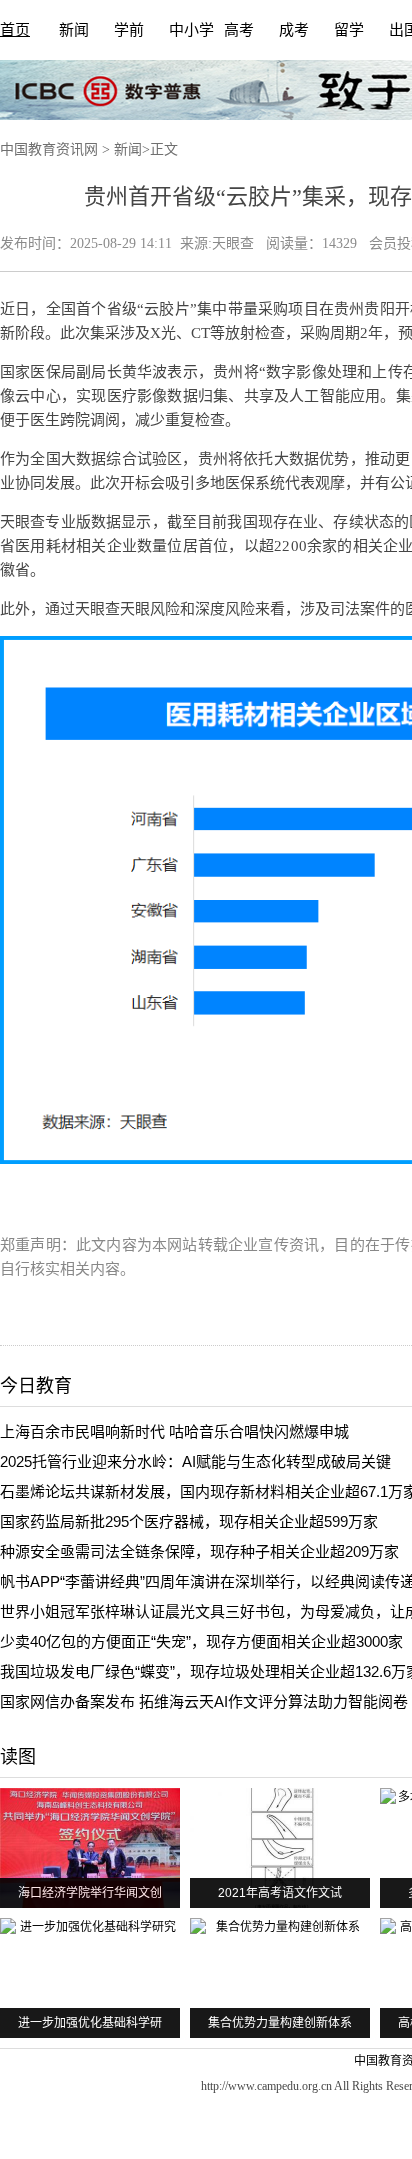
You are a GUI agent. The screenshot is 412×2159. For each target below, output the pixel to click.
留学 (349, 30)
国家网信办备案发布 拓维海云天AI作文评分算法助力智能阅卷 (204, 1701)
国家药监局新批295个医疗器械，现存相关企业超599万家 (189, 1521)
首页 (15, 30)
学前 (129, 30)
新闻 (74, 30)
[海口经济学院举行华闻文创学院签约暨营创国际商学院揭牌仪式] (90, 1848)
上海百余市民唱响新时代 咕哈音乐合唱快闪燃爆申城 (174, 1431)
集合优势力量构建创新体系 (280, 2023)
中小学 (191, 30)
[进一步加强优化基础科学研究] (90, 1978)
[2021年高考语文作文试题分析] (280, 1848)
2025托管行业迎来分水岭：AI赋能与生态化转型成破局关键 (195, 1461)
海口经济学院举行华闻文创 (90, 1893)
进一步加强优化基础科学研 (90, 2023)
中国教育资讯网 (49, 149)
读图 (18, 1757)
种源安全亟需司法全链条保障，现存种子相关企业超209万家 (199, 1551)
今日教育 (36, 1386)
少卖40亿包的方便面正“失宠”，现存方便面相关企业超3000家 (201, 1641)
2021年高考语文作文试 (280, 1893)
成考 (294, 30)
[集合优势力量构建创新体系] (280, 1978)
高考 (239, 30)
